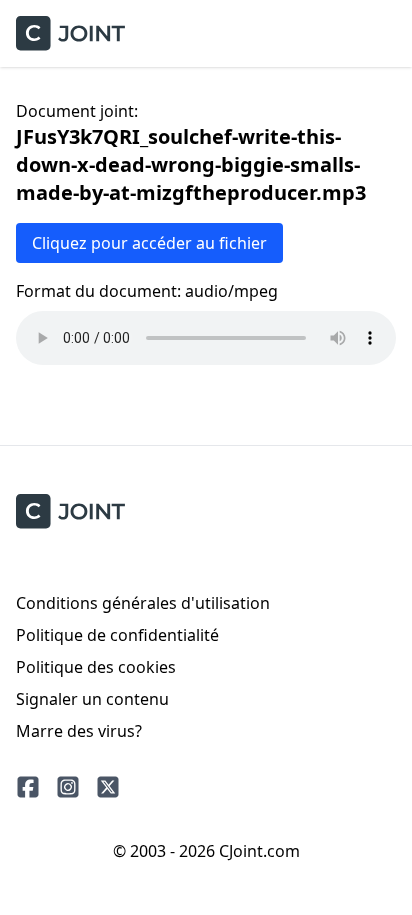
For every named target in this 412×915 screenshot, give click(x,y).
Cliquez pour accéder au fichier (149, 243)
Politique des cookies (96, 667)
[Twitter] (108, 787)
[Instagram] (68, 787)
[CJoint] (70, 511)
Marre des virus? (79, 731)
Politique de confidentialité (117, 635)
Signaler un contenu (92, 699)
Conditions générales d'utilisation (143, 603)
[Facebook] (28, 787)
